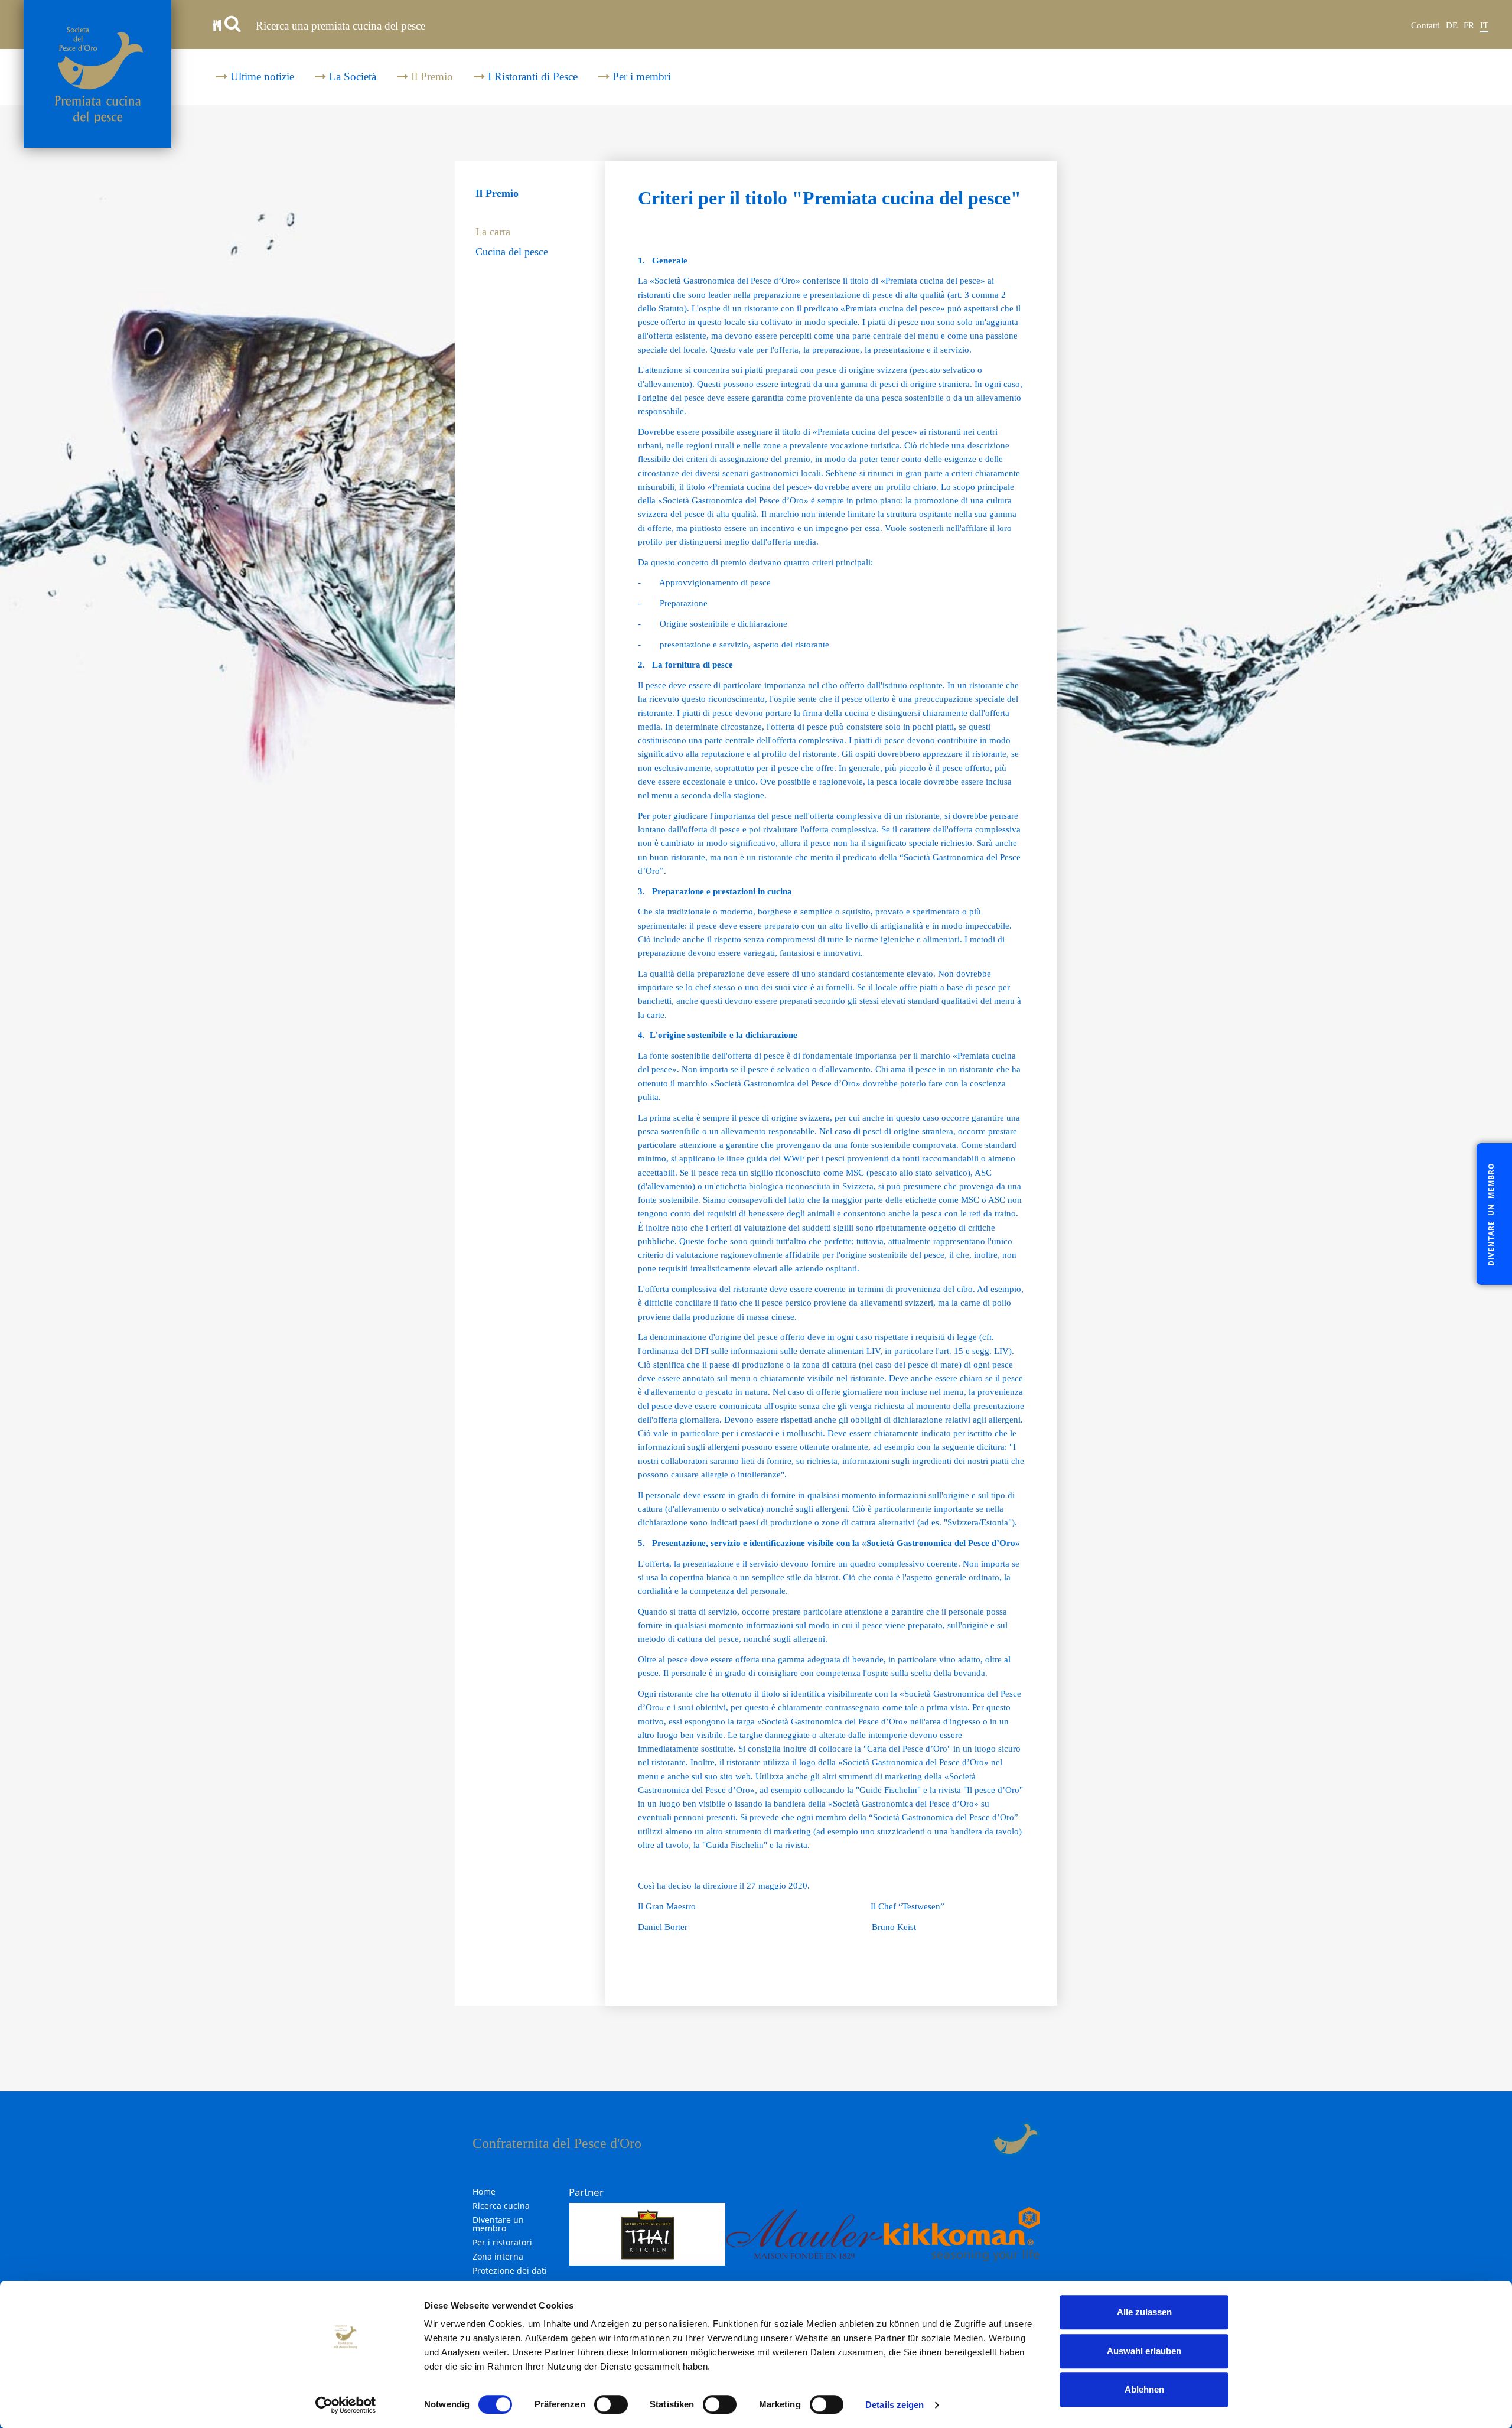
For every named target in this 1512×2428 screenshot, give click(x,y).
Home (484, 2192)
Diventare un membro (498, 2224)
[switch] (611, 2404)
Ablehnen (1144, 2389)
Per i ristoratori (502, 2243)
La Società (351, 77)
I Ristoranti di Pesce (531, 77)
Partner (586, 2192)
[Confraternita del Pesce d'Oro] (97, 74)
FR (1469, 25)
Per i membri (640, 77)
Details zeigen (895, 2405)
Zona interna (498, 2257)
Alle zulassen (1144, 2312)
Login (984, 2139)
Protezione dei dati (510, 2271)
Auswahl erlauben (1144, 2351)
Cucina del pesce (512, 252)
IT (1484, 25)
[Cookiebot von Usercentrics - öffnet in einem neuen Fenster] (346, 2405)
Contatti (1425, 25)
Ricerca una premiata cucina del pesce (339, 26)
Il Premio (431, 77)
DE (1452, 25)
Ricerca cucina (501, 2206)
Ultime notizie (261, 77)
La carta (493, 232)
